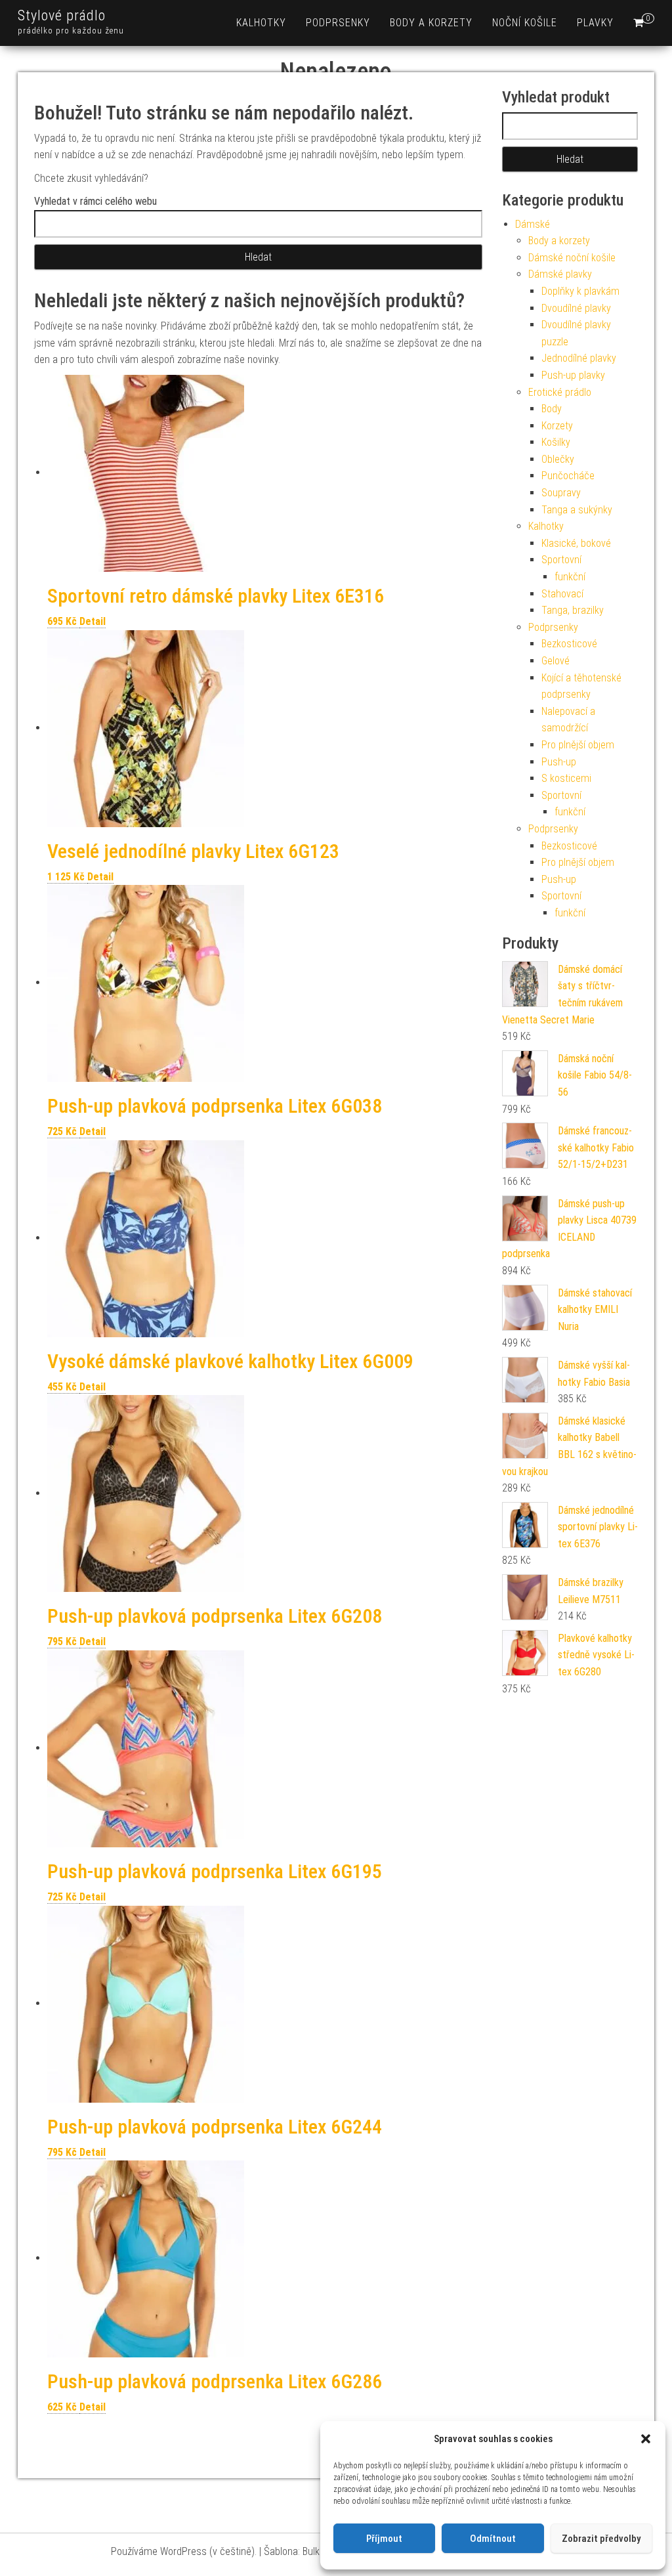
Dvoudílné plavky (576, 308)
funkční (570, 577)
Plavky (595, 23)
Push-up (559, 762)
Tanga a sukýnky (577, 510)
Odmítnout (493, 2539)
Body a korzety (431, 23)
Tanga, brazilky (573, 610)
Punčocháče (568, 476)
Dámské (533, 224)
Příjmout (384, 2539)
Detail (93, 621)
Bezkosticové (569, 644)
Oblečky (558, 459)
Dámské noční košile (572, 258)
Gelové (556, 661)
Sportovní (561, 560)
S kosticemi (566, 778)
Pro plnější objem (578, 745)
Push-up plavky (573, 375)
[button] (646, 2439)
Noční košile (525, 23)
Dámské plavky (560, 274)
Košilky (556, 442)
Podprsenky (338, 23)
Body (552, 409)
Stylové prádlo (62, 15)
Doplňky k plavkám (580, 291)
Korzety (557, 426)
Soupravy (561, 493)
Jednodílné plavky (579, 358)
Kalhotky (261, 23)
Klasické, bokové (576, 543)
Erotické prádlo (560, 392)
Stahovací (562, 594)
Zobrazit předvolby (601, 2539)
